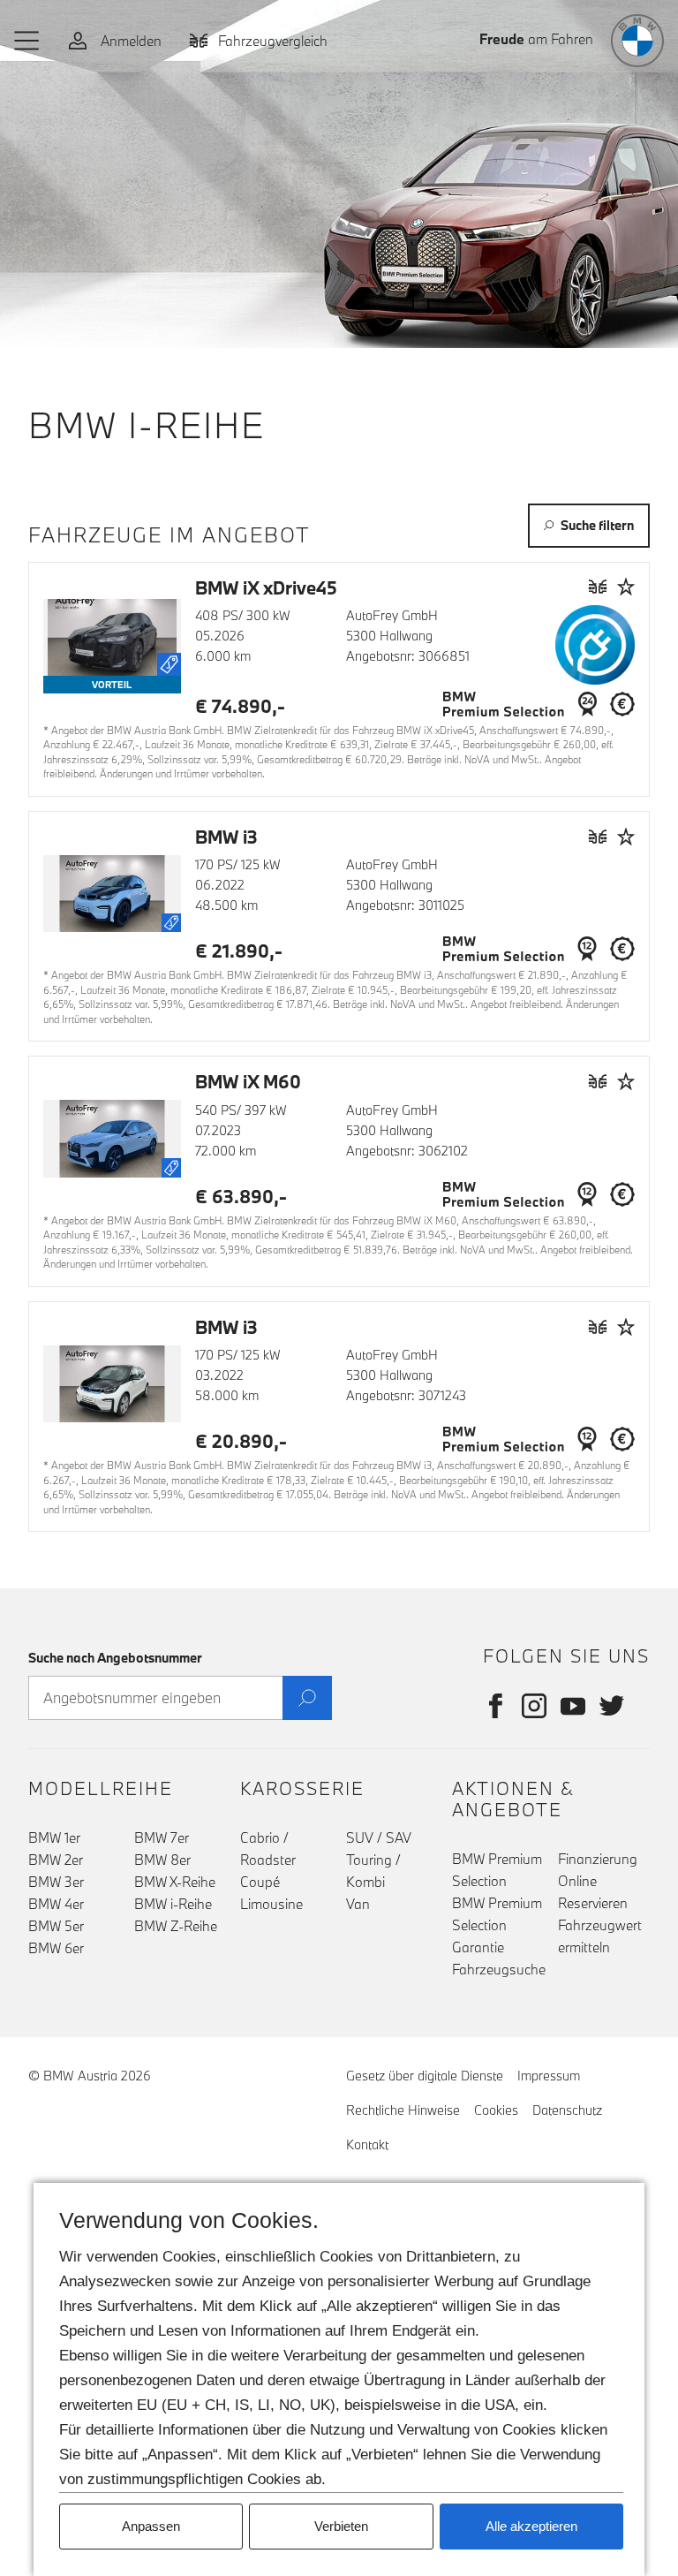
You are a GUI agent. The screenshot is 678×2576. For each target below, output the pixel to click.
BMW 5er (56, 1926)
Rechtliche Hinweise (403, 2110)
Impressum (549, 2076)
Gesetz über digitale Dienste (425, 2076)
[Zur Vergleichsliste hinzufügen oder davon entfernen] (598, 587)
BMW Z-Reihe (176, 1926)
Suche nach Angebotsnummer (115, 1658)
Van (358, 1904)
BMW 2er (56, 1860)
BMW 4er (56, 1904)
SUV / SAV (379, 1837)
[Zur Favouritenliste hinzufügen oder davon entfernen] (626, 587)
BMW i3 (226, 837)
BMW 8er (162, 1860)
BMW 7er (162, 1837)
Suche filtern (597, 525)
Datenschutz (567, 2110)
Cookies (496, 2110)
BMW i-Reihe (173, 1904)
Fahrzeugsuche (499, 1969)
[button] (27, 41)
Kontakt (367, 2144)
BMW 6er (56, 1948)
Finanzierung (598, 1859)
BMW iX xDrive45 (266, 587)
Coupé (260, 1882)
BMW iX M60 (248, 1081)
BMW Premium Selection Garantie (497, 1925)
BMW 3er (56, 1882)
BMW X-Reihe (175, 1882)
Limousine (271, 1904)
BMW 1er (54, 1837)
